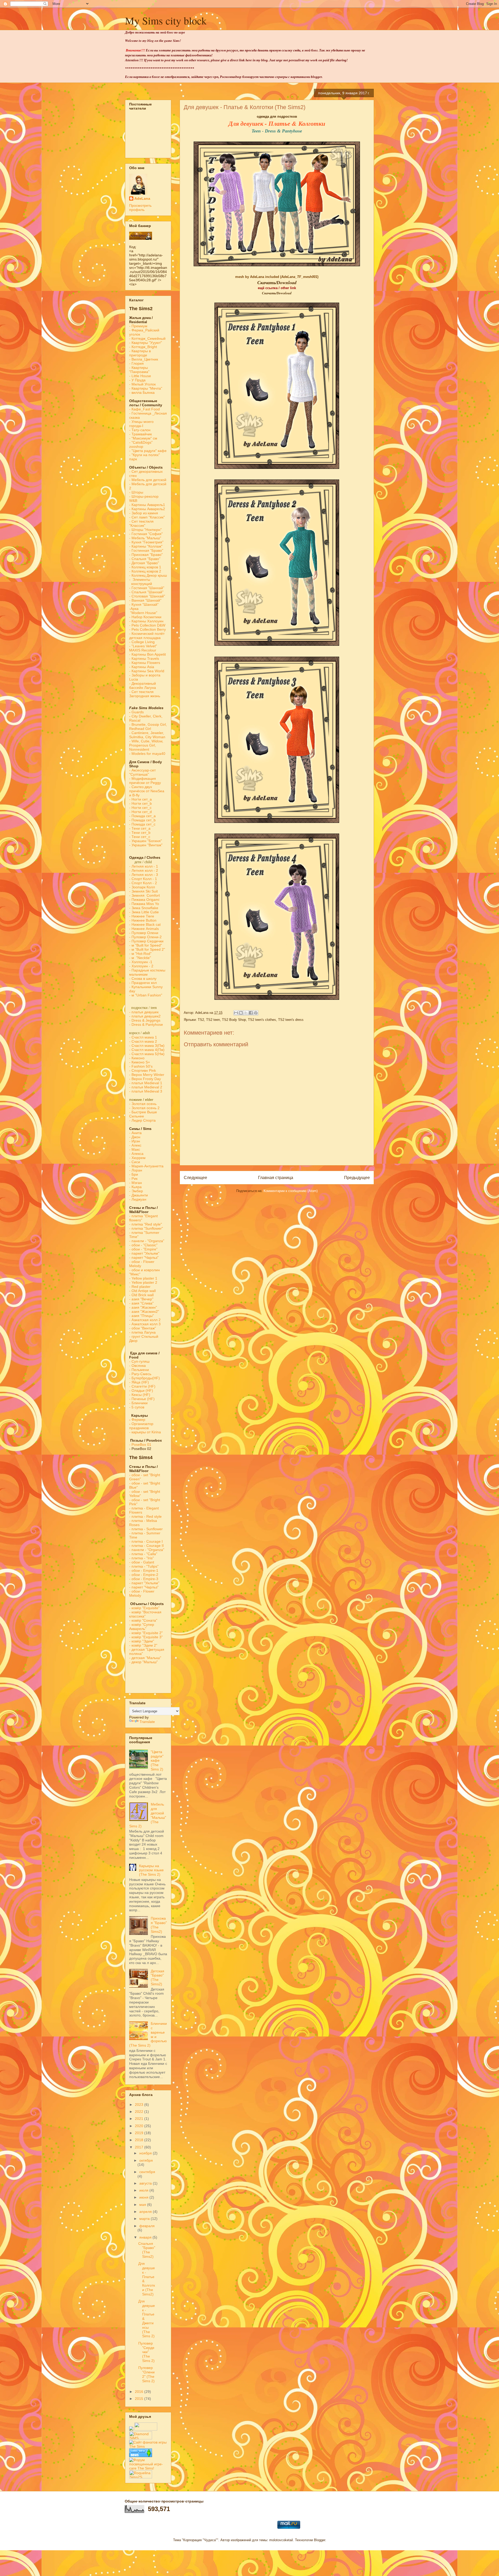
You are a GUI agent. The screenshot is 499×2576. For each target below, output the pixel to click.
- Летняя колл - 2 (144, 870)
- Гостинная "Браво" (146, 550)
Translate (147, 1722)
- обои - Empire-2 (144, 1575)
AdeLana (142, 198)
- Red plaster (140, 1287)
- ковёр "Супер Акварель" (142, 1627)
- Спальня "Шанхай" (146, 592)
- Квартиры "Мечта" (146, 388)
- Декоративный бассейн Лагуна (143, 685)
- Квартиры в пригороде (140, 353)
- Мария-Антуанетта (146, 1166)
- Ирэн (135, 1141)
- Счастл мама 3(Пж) (147, 1046)
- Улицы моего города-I (141, 424)
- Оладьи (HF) (141, 1390)
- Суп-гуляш (139, 1361)
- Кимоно (137, 1058)
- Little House (140, 376)
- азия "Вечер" (141, 1299)
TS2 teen (213, 1020)
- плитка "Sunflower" (146, 1228)
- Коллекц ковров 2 (145, 571)
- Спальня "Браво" (145, 559)
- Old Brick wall (141, 1295)
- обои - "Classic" (143, 1245)
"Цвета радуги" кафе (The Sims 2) (157, 1760)
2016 (140, 2392)
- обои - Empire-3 (144, 1579)
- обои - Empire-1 (144, 1570)
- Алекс (135, 1145)
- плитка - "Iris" (142, 1558)
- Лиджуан (138, 1199)
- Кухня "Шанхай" (144, 604)
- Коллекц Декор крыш (148, 575)
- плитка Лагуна (142, 1332)
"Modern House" (143, 613)
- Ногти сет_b (140, 803)
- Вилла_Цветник (144, 359)
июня (144, 2197)
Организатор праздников (141, 1426)
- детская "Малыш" (145, 1658)
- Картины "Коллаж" (146, 546)
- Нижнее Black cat (145, 924)
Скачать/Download (277, 293)
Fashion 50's (142, 1066)
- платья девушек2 (145, 1016)
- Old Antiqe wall (142, 1291)
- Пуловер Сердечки (146, 941)
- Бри (134, 1174)
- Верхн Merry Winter (147, 1075)
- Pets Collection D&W (147, 625)
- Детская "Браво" (144, 563)
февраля (147, 2226)
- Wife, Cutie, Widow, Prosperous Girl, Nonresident (146, 745)
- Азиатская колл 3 (145, 1324)
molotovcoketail (281, 2540)
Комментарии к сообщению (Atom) (291, 1191)
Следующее (195, 1178)
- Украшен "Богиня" (146, 841)
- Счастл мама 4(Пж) (147, 1050)
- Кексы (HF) (140, 1395)
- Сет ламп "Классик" (147, 517)
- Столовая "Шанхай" (147, 596)
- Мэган (136, 1183)
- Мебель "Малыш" (146, 538)
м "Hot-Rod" (142, 954)
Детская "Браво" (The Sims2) (157, 1978)
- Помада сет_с (142, 824)
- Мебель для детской (148, 480)
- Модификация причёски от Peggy (145, 781)
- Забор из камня (144, 513)
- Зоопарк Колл (142, 887)
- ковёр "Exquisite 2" (146, 1633)
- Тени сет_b (140, 833)
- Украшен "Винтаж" (146, 845)
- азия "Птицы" (142, 1316)
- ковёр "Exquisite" (144, 1608)
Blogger (320, 2540)
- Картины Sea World (147, 671)
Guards (136, 712)
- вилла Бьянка (142, 392)
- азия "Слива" (141, 1303)
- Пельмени (139, 1370)
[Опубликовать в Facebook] (251, 1013)
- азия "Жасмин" (143, 1307)
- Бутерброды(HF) (145, 1378)
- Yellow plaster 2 (143, 1282)
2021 (140, 2119)
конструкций (141, 584)
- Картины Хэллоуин (146, 621)
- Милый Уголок (142, 384)
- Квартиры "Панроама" (139, 370)
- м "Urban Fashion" (146, 995)
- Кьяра (136, 1187)
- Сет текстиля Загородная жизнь (145, 694)
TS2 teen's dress (291, 1020)
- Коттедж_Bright (143, 347)
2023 (140, 2105)
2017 (140, 2147)
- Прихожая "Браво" (146, 555)
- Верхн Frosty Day (145, 1079)
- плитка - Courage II (146, 1546)
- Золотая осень (143, 1104)
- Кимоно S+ (140, 1062)
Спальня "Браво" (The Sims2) (147, 2250)
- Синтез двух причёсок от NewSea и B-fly (147, 791)
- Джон (135, 1137)
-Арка (134, 609)
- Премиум (138, 326)
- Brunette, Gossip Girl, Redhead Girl (148, 727)
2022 (140, 2112)
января (146, 2237)
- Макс (135, 1149)
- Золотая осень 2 (144, 1108)
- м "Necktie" (140, 958)
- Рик (133, 1179)
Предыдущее (357, 1178)
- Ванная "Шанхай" (145, 600)
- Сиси (135, 1162)
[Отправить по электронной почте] (236, 1013)
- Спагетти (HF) (142, 1386)
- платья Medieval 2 (146, 1087)
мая (143, 2205)
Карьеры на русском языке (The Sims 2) (151, 1870)
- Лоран (136, 1170)
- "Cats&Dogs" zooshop (141, 444)
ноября (146, 2153)
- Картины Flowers (145, 663)
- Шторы (136, 492)
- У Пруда (137, 380)
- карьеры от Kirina (145, 1432)
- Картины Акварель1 (147, 505)
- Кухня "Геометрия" (147, 542)
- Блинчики (138, 1403)
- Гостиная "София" (146, 534)
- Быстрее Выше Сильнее (143, 1114)
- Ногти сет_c (140, 808)
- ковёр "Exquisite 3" (146, 1637)
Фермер (137, 1420)
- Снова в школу (143, 979)
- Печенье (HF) (142, 1399)
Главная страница (276, 1178)
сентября (147, 2172)
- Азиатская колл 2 (145, 1320)
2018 (140, 2140)
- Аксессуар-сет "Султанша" (142, 772)
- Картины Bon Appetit (147, 654)
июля (144, 2190)
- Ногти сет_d (140, 812)
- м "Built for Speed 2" (147, 949)
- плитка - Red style (145, 1516)
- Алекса (136, 1154)
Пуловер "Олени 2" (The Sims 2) (146, 2374)
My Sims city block (166, 20)
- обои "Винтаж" (143, 1328)
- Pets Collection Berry (147, 629)
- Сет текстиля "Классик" (141, 523)
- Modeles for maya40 (147, 754)
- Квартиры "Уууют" (146, 343)
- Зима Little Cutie (144, 912)
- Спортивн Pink (143, 1070)
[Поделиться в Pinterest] (256, 1013)
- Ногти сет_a (140, 799)
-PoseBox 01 (140, 1445)
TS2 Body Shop (234, 1020)
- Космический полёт (147, 634)
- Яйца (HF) (139, 1382)
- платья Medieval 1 (146, 1083)
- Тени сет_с (140, 837)
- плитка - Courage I (146, 1541)
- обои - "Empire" (143, 1249)
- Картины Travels (144, 658)
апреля (146, 2212)
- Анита (135, 1133)
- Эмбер (136, 1191)
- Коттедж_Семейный (147, 338)
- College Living (142, 642)
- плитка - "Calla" (143, 1554)
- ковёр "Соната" (143, 1620)
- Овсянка (137, 1366)
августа (146, 2183)
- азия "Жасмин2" (144, 1312)
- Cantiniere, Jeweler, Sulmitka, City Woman (147, 735)
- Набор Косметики (145, 617)
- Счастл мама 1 (143, 1037)
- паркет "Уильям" (144, 1253)
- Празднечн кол (143, 983)
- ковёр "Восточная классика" (145, 1614)
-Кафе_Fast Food (145, 409)
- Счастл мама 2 (144, 1041)
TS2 (201, 1020)
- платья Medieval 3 (146, 1091)
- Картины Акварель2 (147, 509)
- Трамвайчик (140, 434)
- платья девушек (144, 1012)
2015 (140, 2399)
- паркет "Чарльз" (144, 1257)
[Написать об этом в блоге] (241, 1013)
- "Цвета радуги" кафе (148, 451)
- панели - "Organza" (147, 1241)
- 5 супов (137, 1407)
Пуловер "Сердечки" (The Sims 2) (146, 2352)
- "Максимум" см (144, 438)
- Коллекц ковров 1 (145, 567)
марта (145, 2219)
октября (146, 2160)
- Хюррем (137, 1158)
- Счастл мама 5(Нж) (147, 1054)
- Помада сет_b (142, 820)
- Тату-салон (140, 430)
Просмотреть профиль (140, 208)
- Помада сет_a (142, 816)
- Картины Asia (142, 667)
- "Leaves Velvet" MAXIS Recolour (143, 648)
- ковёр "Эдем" (142, 1641)
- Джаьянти (139, 1195)
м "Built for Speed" (147, 945)
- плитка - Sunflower (146, 1529)
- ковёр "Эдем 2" (143, 1645)
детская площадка (145, 638)
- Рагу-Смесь (140, 1374)
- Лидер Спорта (142, 1120)
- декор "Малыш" (143, 1662)
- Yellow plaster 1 (143, 1278)
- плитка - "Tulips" (144, 1566)
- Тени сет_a (140, 828)
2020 (140, 2126)
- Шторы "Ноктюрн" (145, 530)
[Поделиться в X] (246, 1013)
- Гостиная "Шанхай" (147, 588)
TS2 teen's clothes (262, 1020)
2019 (140, 2133)
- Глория (136, 363)
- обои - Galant (142, 1562)
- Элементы (140, 580)
